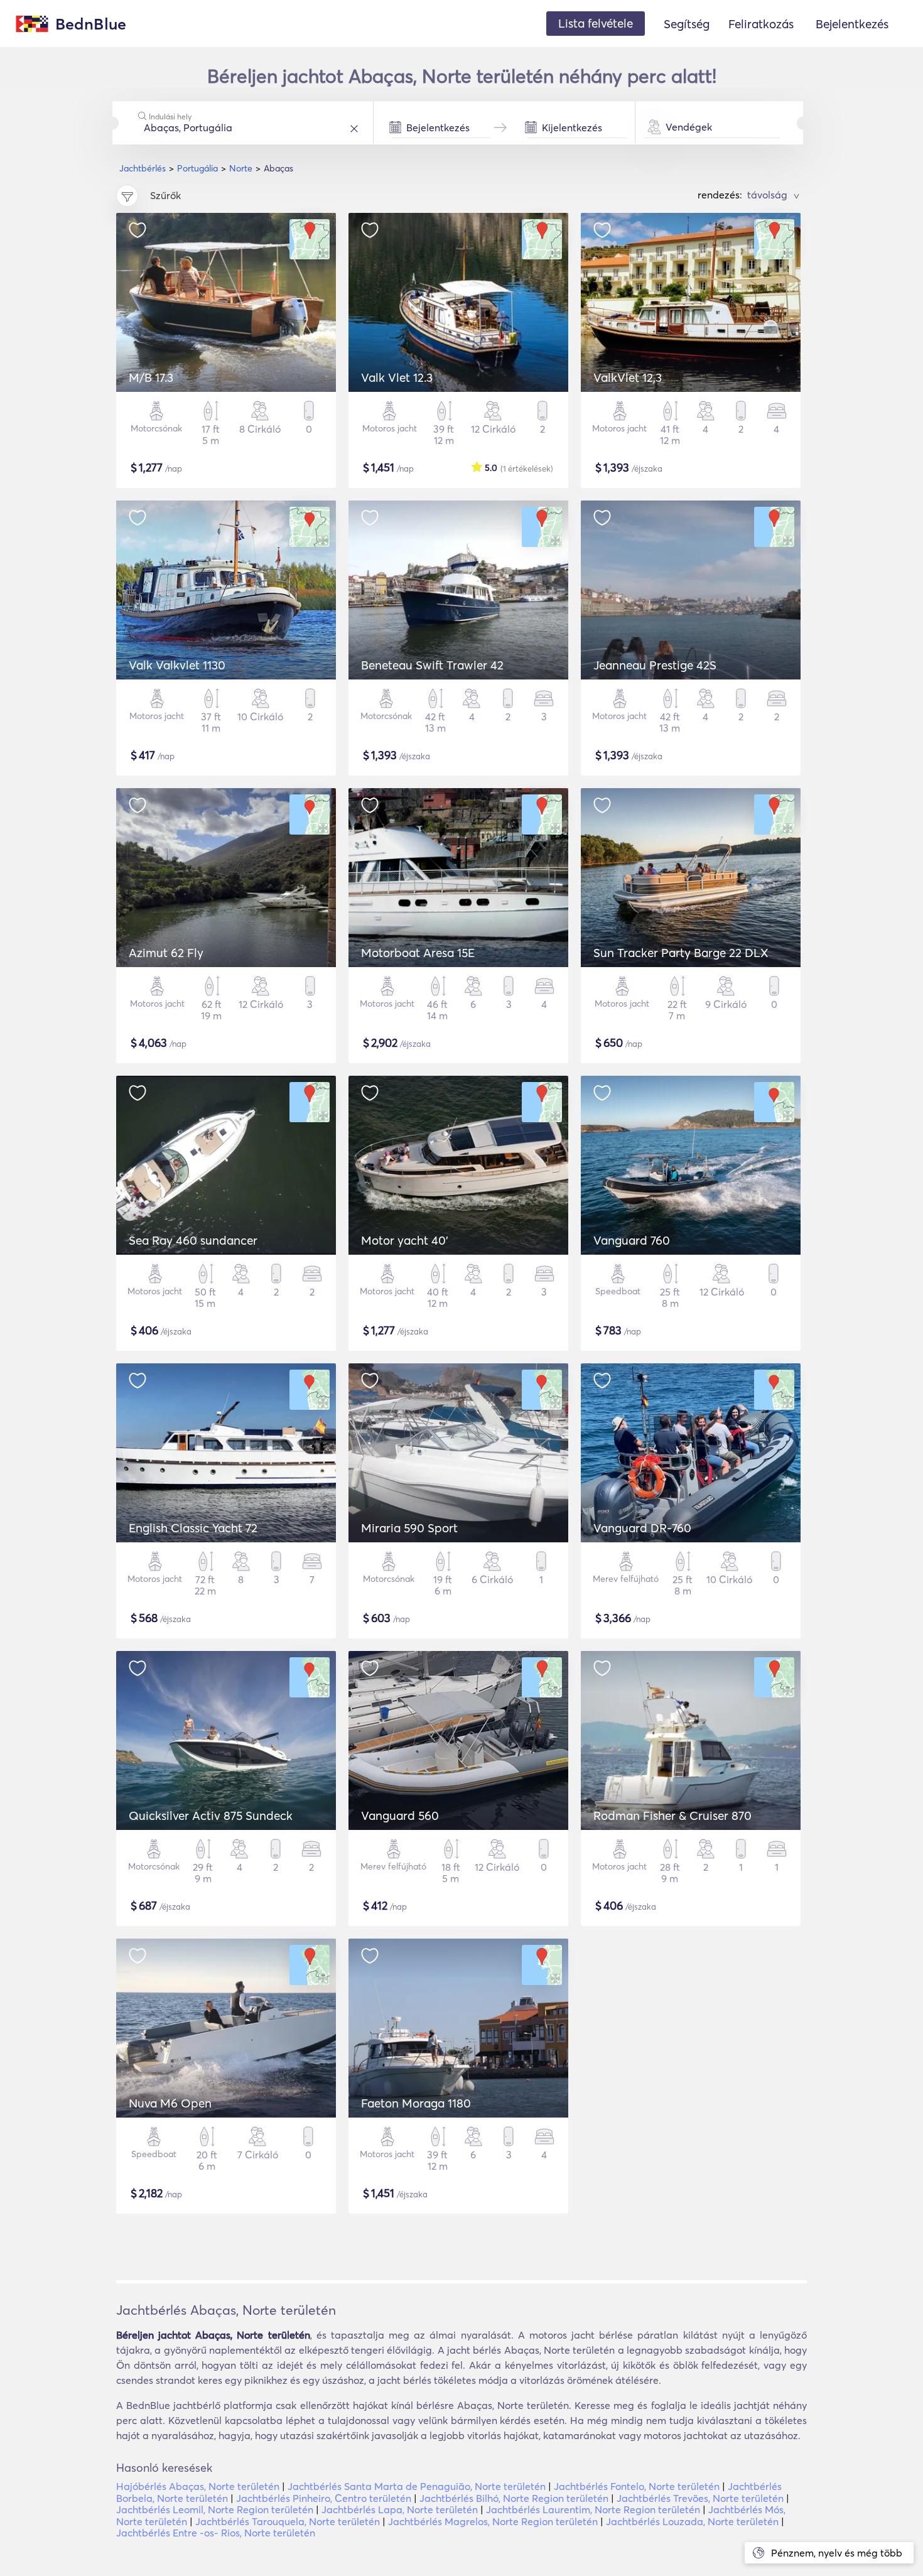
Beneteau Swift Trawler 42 (432, 665)
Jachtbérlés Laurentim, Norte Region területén (593, 2509)
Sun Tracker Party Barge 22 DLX (681, 953)
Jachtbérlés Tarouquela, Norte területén (288, 2521)
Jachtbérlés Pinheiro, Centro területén (324, 2498)
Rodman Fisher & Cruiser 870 (672, 1816)
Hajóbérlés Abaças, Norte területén (198, 2486)
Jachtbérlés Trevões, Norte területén (700, 2498)
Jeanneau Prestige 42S (655, 665)
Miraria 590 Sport (409, 1528)
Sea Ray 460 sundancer (193, 1240)
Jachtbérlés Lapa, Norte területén (400, 2509)
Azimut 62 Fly (166, 953)
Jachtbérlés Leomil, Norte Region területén (215, 2509)
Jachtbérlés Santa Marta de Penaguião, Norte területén (417, 2486)
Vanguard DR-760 (642, 1528)
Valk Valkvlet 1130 (177, 665)
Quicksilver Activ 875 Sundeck (211, 1816)
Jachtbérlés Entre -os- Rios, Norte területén (216, 2533)
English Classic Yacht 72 (193, 1528)
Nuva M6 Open (170, 2103)
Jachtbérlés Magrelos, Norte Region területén (493, 2521)
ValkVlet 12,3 (628, 377)
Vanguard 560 (400, 1816)
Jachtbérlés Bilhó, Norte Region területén (514, 2498)
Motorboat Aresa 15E (418, 953)
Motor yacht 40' (405, 1240)
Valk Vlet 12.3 (397, 377)
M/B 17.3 (151, 377)
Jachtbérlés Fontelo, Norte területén (637, 2486)
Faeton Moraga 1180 (416, 2103)
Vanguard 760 (632, 1240)
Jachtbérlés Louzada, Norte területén (692, 2521)
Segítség (687, 24)
